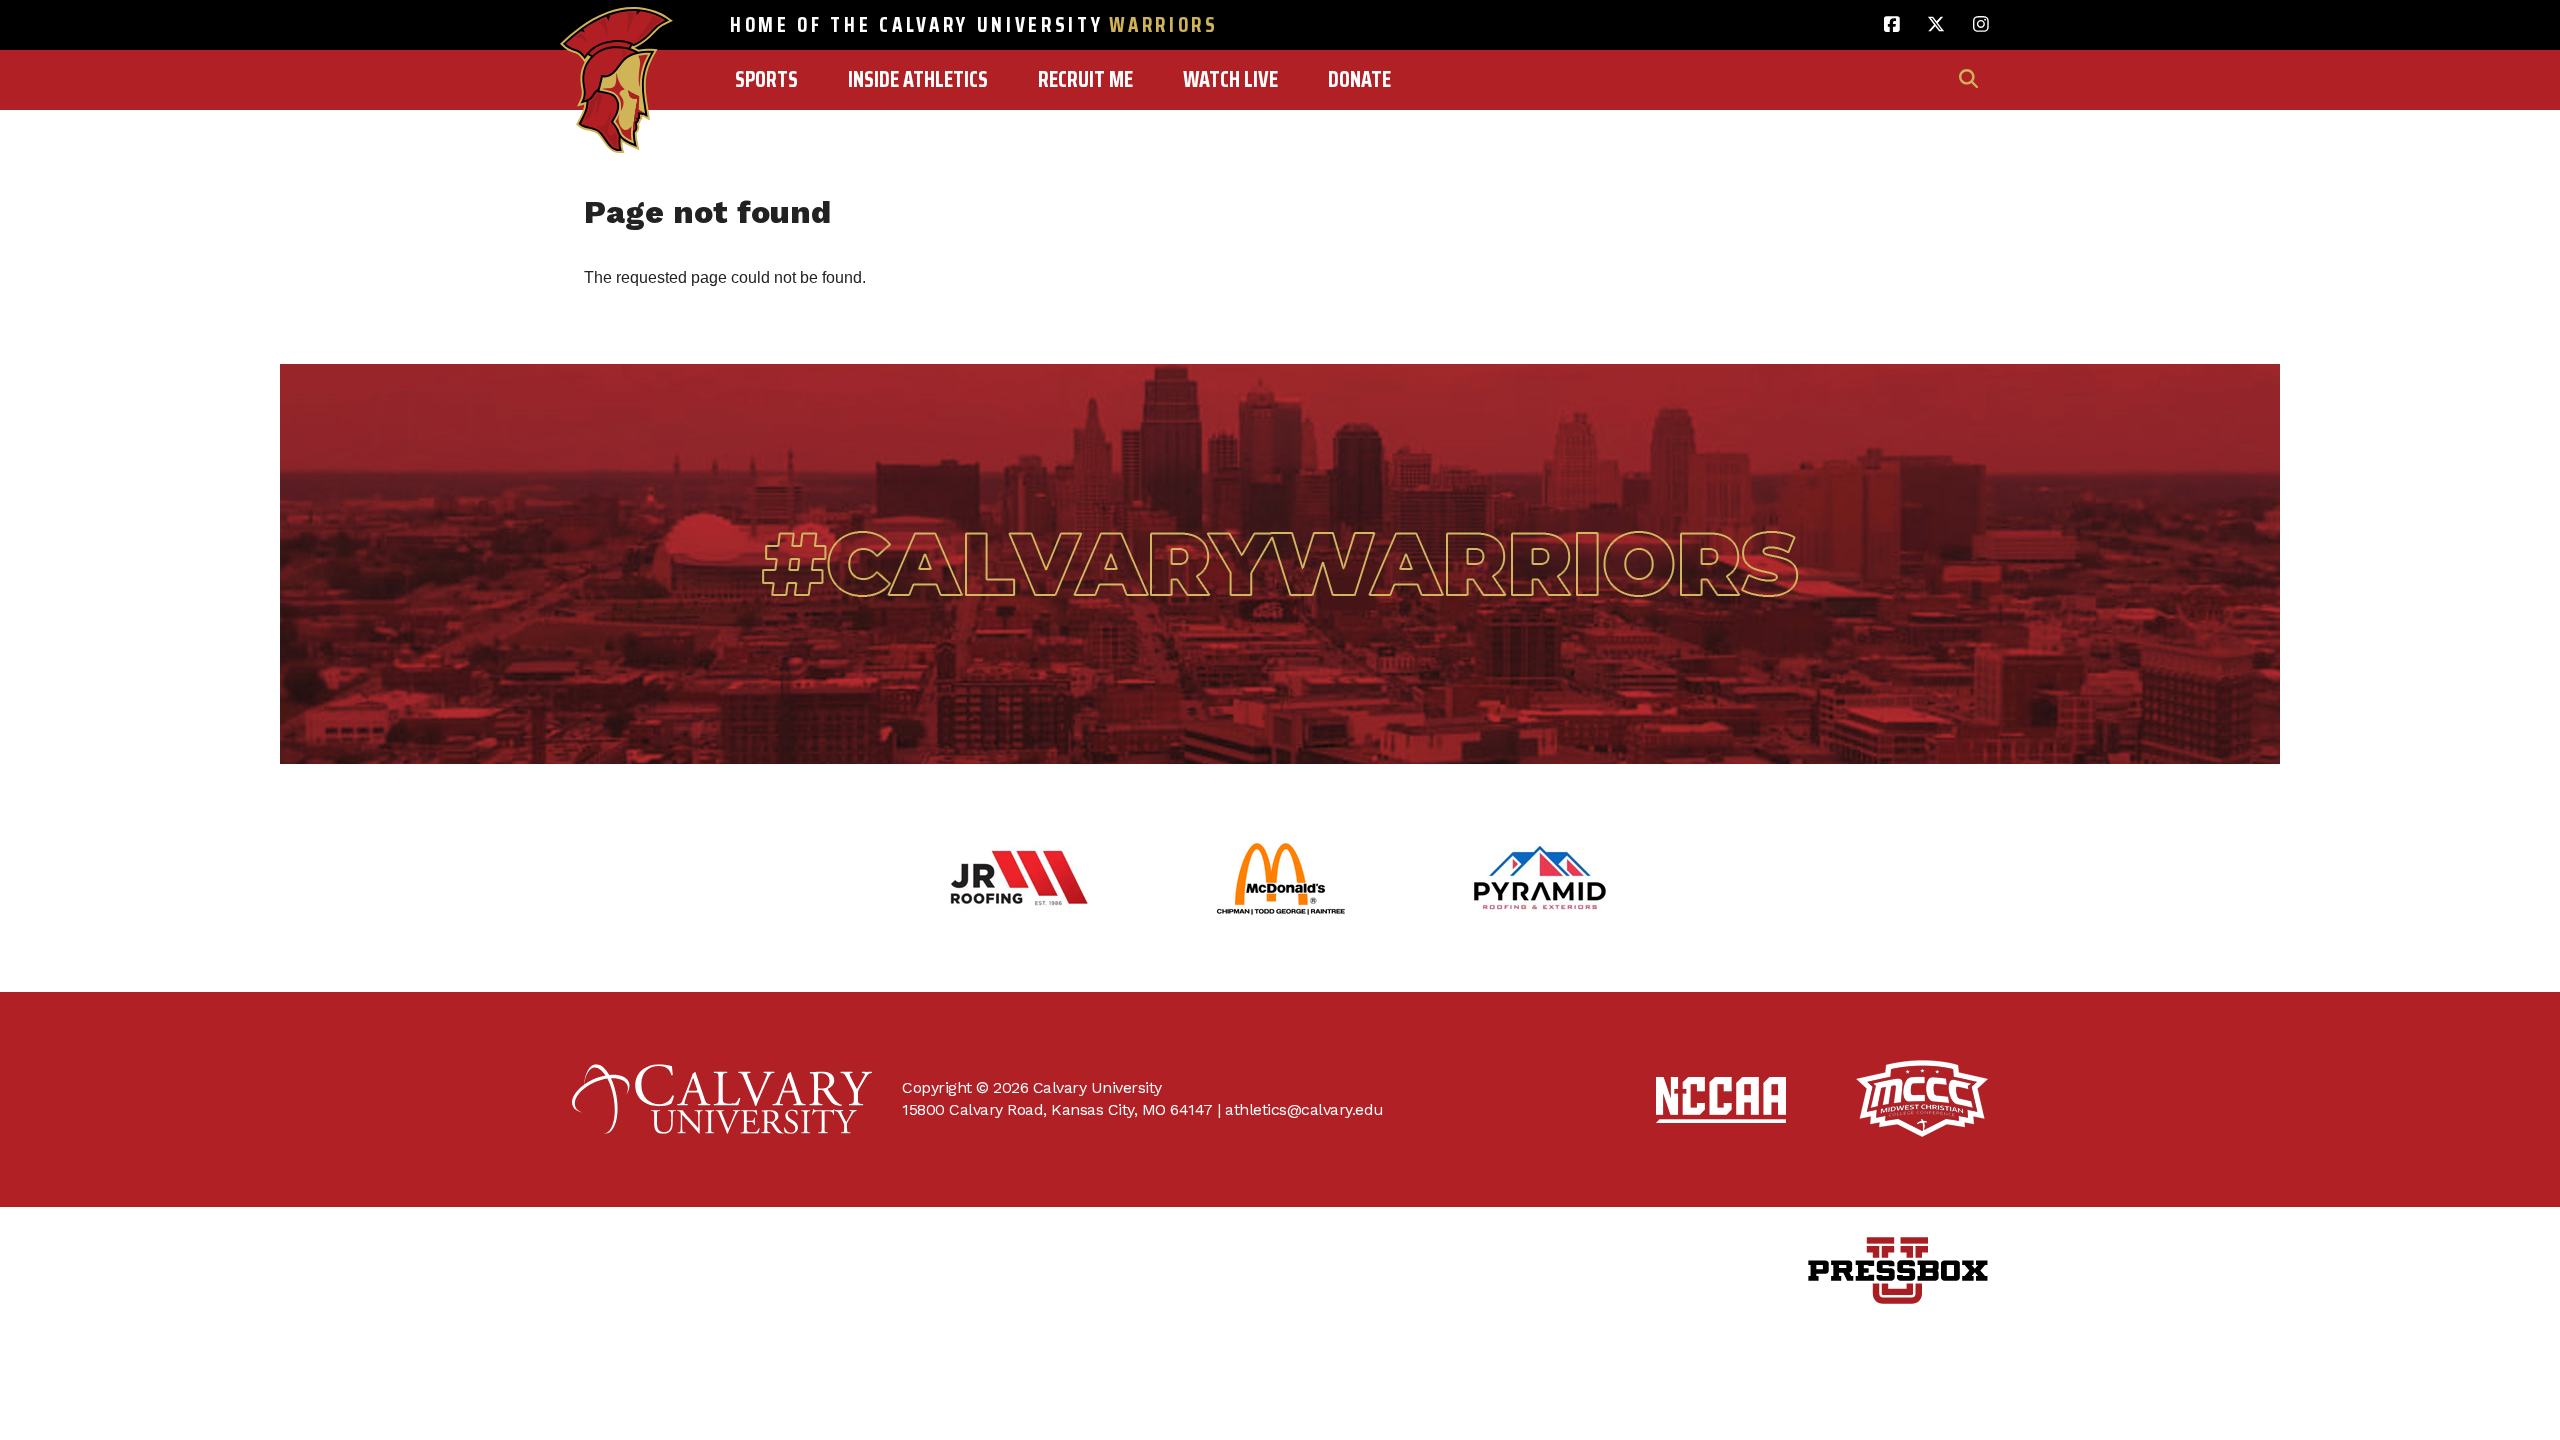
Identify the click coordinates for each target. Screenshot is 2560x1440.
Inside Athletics (918, 79)
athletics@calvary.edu (1304, 1109)
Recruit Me (1085, 79)
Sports (766, 79)
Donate (1359, 79)
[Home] (616, 37)
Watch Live (1230, 79)
